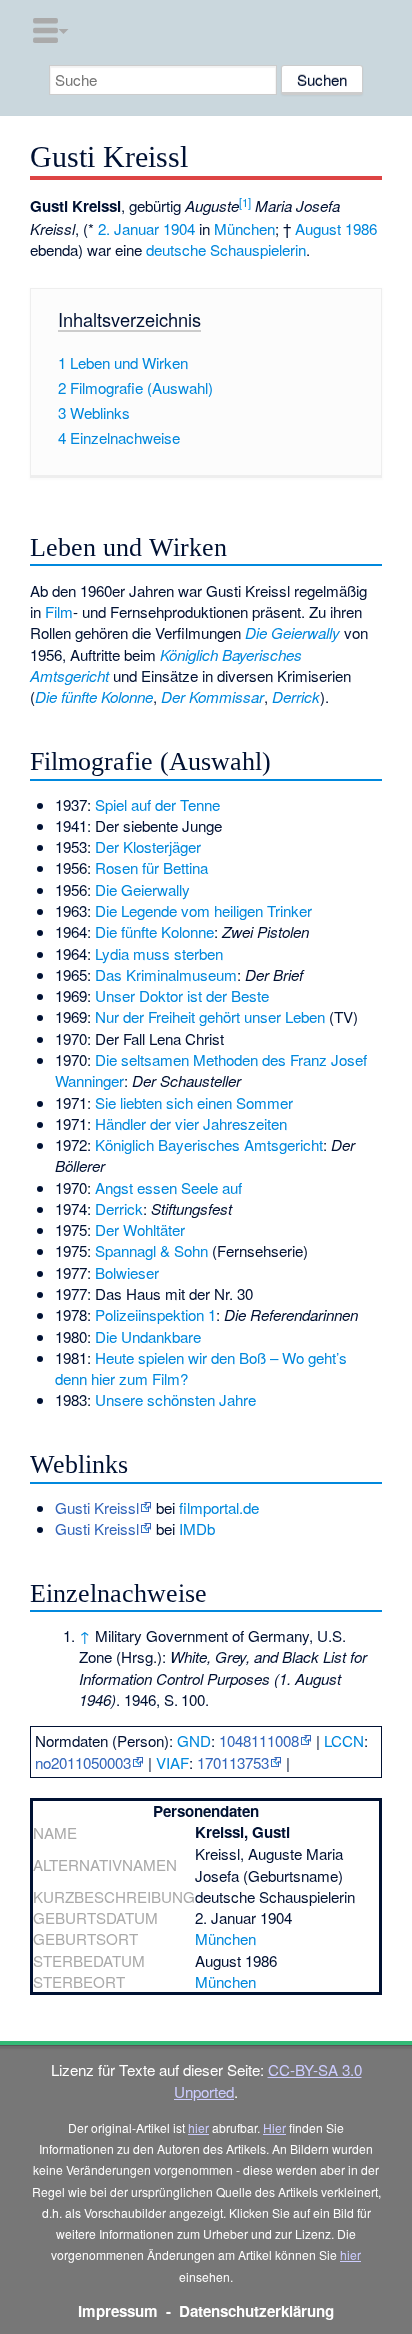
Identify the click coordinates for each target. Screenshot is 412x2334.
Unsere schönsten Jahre (175, 1399)
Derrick (296, 696)
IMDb (197, 1528)
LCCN (344, 1740)
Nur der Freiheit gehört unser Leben (210, 1016)
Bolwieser (127, 1272)
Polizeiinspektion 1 (155, 1314)
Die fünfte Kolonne (94, 696)
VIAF (172, 1762)
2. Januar (128, 228)
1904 (179, 228)
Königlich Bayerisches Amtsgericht (209, 1144)
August (318, 228)
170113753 (233, 1762)
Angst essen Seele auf (168, 1187)
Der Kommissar (212, 696)
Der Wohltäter (140, 1229)
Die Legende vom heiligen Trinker (203, 910)
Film (59, 611)
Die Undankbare (148, 1336)
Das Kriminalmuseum (166, 974)
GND (194, 1740)
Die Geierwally (292, 632)
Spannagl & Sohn (151, 1250)
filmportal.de (219, 1507)
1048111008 (259, 1740)
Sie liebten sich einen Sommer (194, 1102)
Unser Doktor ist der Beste (182, 995)
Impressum (118, 2311)
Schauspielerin (258, 249)
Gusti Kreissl (97, 1507)
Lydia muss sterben (159, 953)
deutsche (176, 249)
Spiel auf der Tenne (157, 804)
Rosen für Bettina (151, 867)
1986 (361, 228)
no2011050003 (83, 1762)
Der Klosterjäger (148, 846)
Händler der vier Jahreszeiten (191, 1123)
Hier (274, 2127)
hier (198, 2127)
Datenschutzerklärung (256, 2311)
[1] (245, 202)
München (244, 228)
